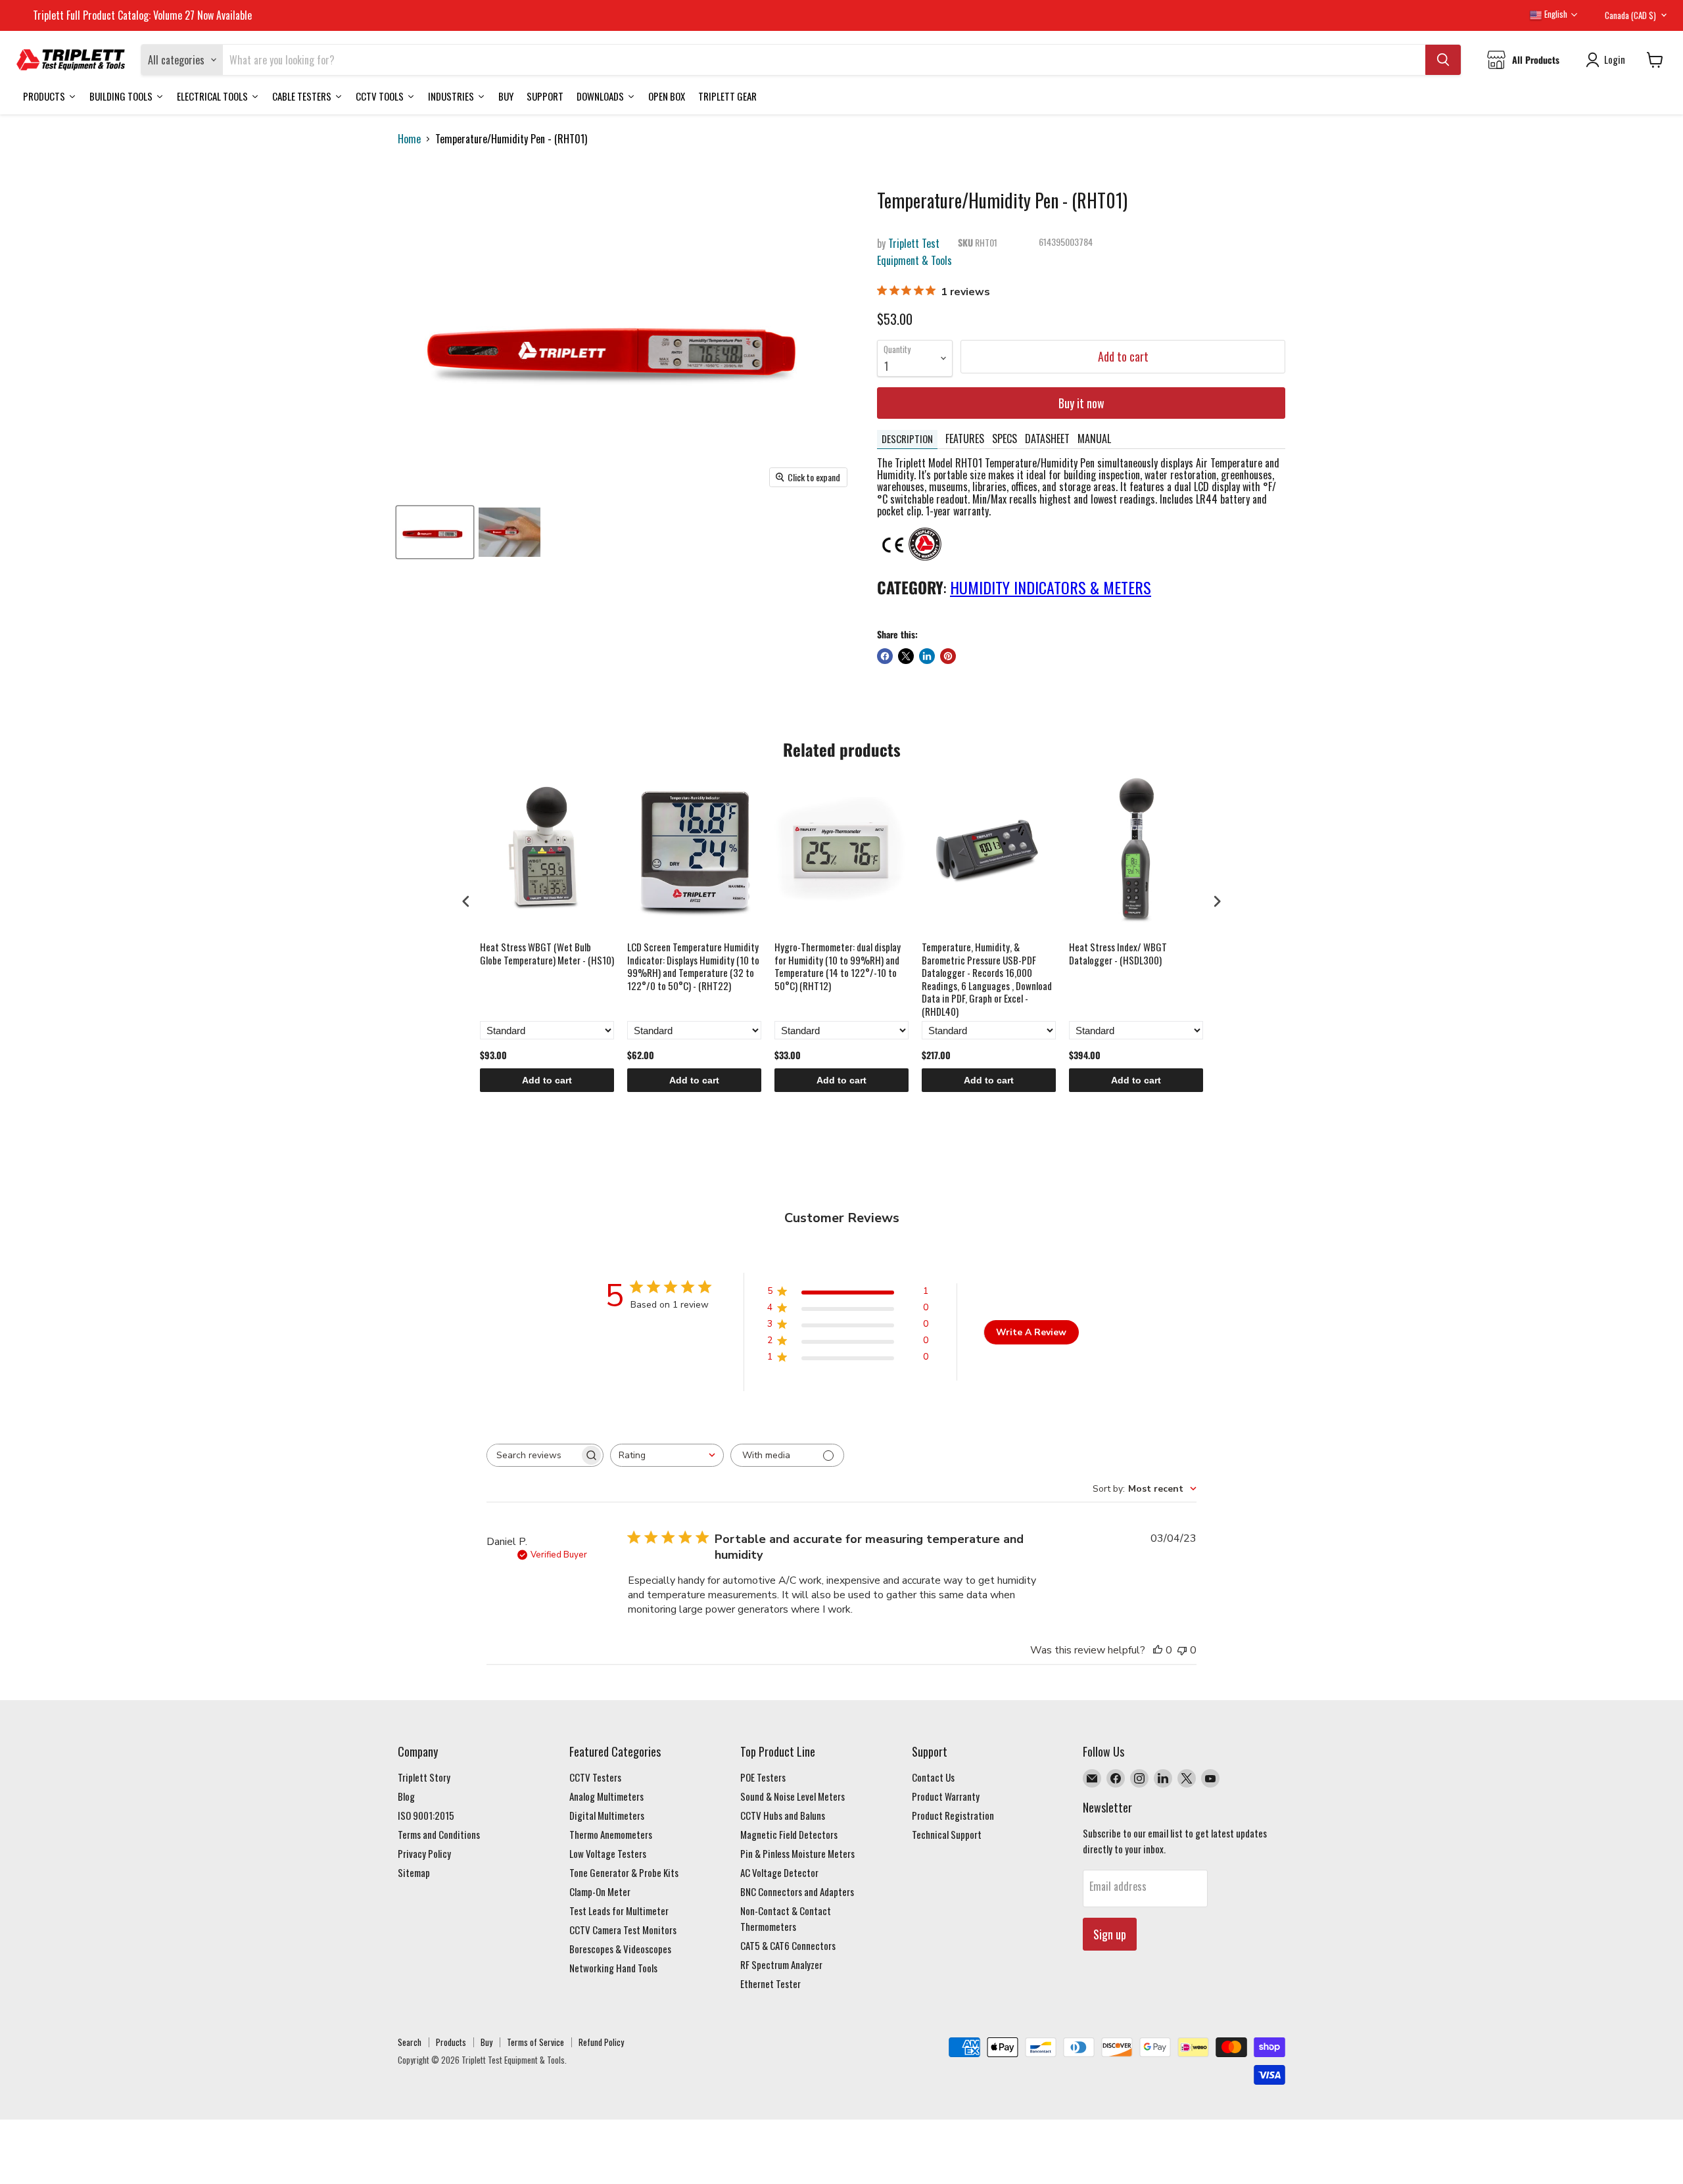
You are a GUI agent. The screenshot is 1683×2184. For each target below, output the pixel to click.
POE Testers (763, 1777)
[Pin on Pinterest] (948, 656)
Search (410, 2042)
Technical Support (947, 1834)
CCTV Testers (595, 1777)
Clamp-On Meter (600, 1891)
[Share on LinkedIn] (927, 656)
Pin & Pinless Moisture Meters (797, 1853)
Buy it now (1081, 403)
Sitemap (414, 1872)
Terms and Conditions (439, 1834)
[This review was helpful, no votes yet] (1158, 1650)
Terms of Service (535, 2042)
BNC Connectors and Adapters (797, 1891)
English (1555, 14)
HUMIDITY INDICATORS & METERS (1051, 587)
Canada (1630, 15)
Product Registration (953, 1815)
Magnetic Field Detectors (789, 1834)
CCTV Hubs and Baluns (783, 1815)
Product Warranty (946, 1796)
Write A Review (1031, 1332)
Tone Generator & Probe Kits (624, 1872)
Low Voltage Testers (608, 1853)
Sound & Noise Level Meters (793, 1796)
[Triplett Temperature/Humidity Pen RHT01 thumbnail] (435, 532)
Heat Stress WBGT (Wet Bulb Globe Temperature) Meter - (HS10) (547, 954)
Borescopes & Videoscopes (620, 1949)
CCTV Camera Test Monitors (623, 1930)
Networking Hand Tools (613, 1968)
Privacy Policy (424, 1853)
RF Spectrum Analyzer (781, 1964)
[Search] (1443, 60)
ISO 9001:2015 (426, 1815)
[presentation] (466, 901)
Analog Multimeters (606, 1796)
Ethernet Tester (770, 1983)
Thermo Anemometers (611, 1834)
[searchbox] (533, 1455)
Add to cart (547, 1080)
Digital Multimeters (607, 1815)
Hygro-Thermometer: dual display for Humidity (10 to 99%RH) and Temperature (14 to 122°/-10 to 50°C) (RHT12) (838, 967)
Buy (486, 2042)
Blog (406, 1796)
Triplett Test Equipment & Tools (914, 252)
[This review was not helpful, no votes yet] (1182, 1650)
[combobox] (667, 1455)
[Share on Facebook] (885, 656)
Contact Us (933, 1777)
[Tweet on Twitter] (906, 656)
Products (451, 2042)
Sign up (1110, 1934)
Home (409, 139)
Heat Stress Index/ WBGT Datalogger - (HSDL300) (1118, 954)
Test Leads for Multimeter (619, 1911)
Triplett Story (424, 1777)
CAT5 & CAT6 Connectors (788, 1945)
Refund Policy (601, 2042)
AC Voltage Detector (779, 1872)
